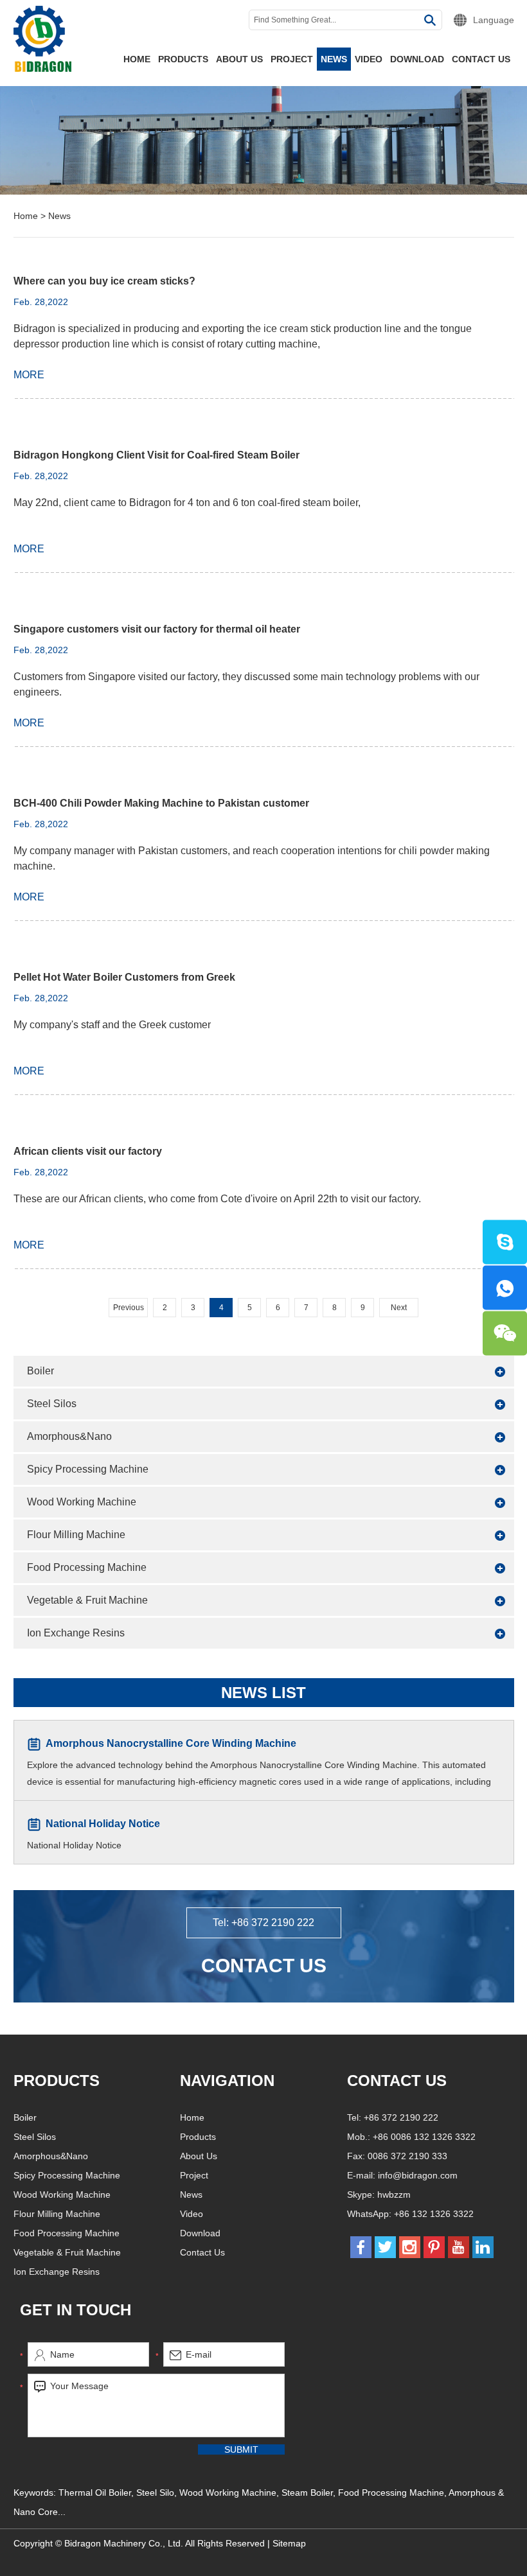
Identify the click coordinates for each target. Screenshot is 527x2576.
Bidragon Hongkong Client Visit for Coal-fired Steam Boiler (156, 455)
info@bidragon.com (418, 2175)
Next (399, 1308)
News (334, 59)
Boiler (40, 1371)
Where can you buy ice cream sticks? (104, 281)
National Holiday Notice (103, 1824)
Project (292, 59)
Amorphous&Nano (69, 1436)
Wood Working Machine (82, 1502)
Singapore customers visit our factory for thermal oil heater (157, 629)
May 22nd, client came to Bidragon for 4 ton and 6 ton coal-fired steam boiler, (187, 503)
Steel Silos (52, 1404)
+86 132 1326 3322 (434, 2214)
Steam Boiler (307, 2493)
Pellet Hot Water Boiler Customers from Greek (124, 977)
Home (137, 59)
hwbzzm (394, 2195)
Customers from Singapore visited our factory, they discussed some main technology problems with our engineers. (246, 684)
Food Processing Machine (87, 1567)
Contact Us (481, 59)
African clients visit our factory (88, 1151)
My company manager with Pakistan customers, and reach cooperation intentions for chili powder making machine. (252, 858)
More (29, 375)
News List (263, 1693)
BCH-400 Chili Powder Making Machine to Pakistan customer (161, 803)
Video (369, 59)
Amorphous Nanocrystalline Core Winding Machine (171, 1743)
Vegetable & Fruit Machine (87, 1600)
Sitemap (289, 2543)
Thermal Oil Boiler (95, 2493)
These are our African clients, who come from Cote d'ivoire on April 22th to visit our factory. (217, 1199)
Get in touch (76, 2310)
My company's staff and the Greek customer (112, 1025)
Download (417, 59)
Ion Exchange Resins (76, 1633)
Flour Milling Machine (76, 1535)
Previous (129, 1308)
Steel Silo (155, 2493)
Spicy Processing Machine (88, 1469)
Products (183, 59)
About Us (239, 59)
